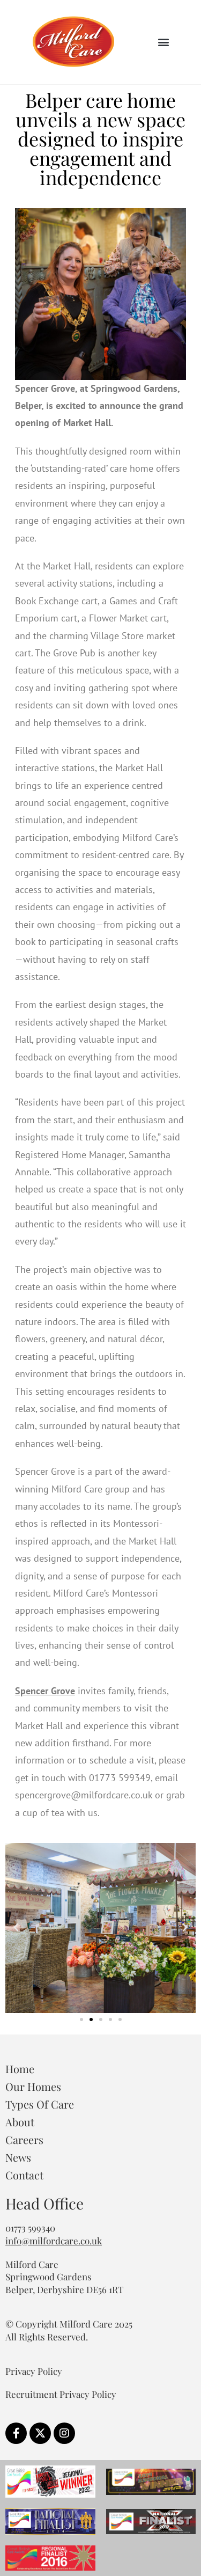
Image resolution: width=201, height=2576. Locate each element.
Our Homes (33, 2086)
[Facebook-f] (16, 2433)
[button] (163, 42)
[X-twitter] (40, 2433)
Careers (24, 2139)
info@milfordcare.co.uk (54, 2241)
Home (20, 2069)
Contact (24, 2175)
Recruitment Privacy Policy (61, 2394)
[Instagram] (64, 2433)
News (18, 2157)
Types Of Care (40, 2104)
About (20, 2122)
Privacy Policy (34, 2371)
